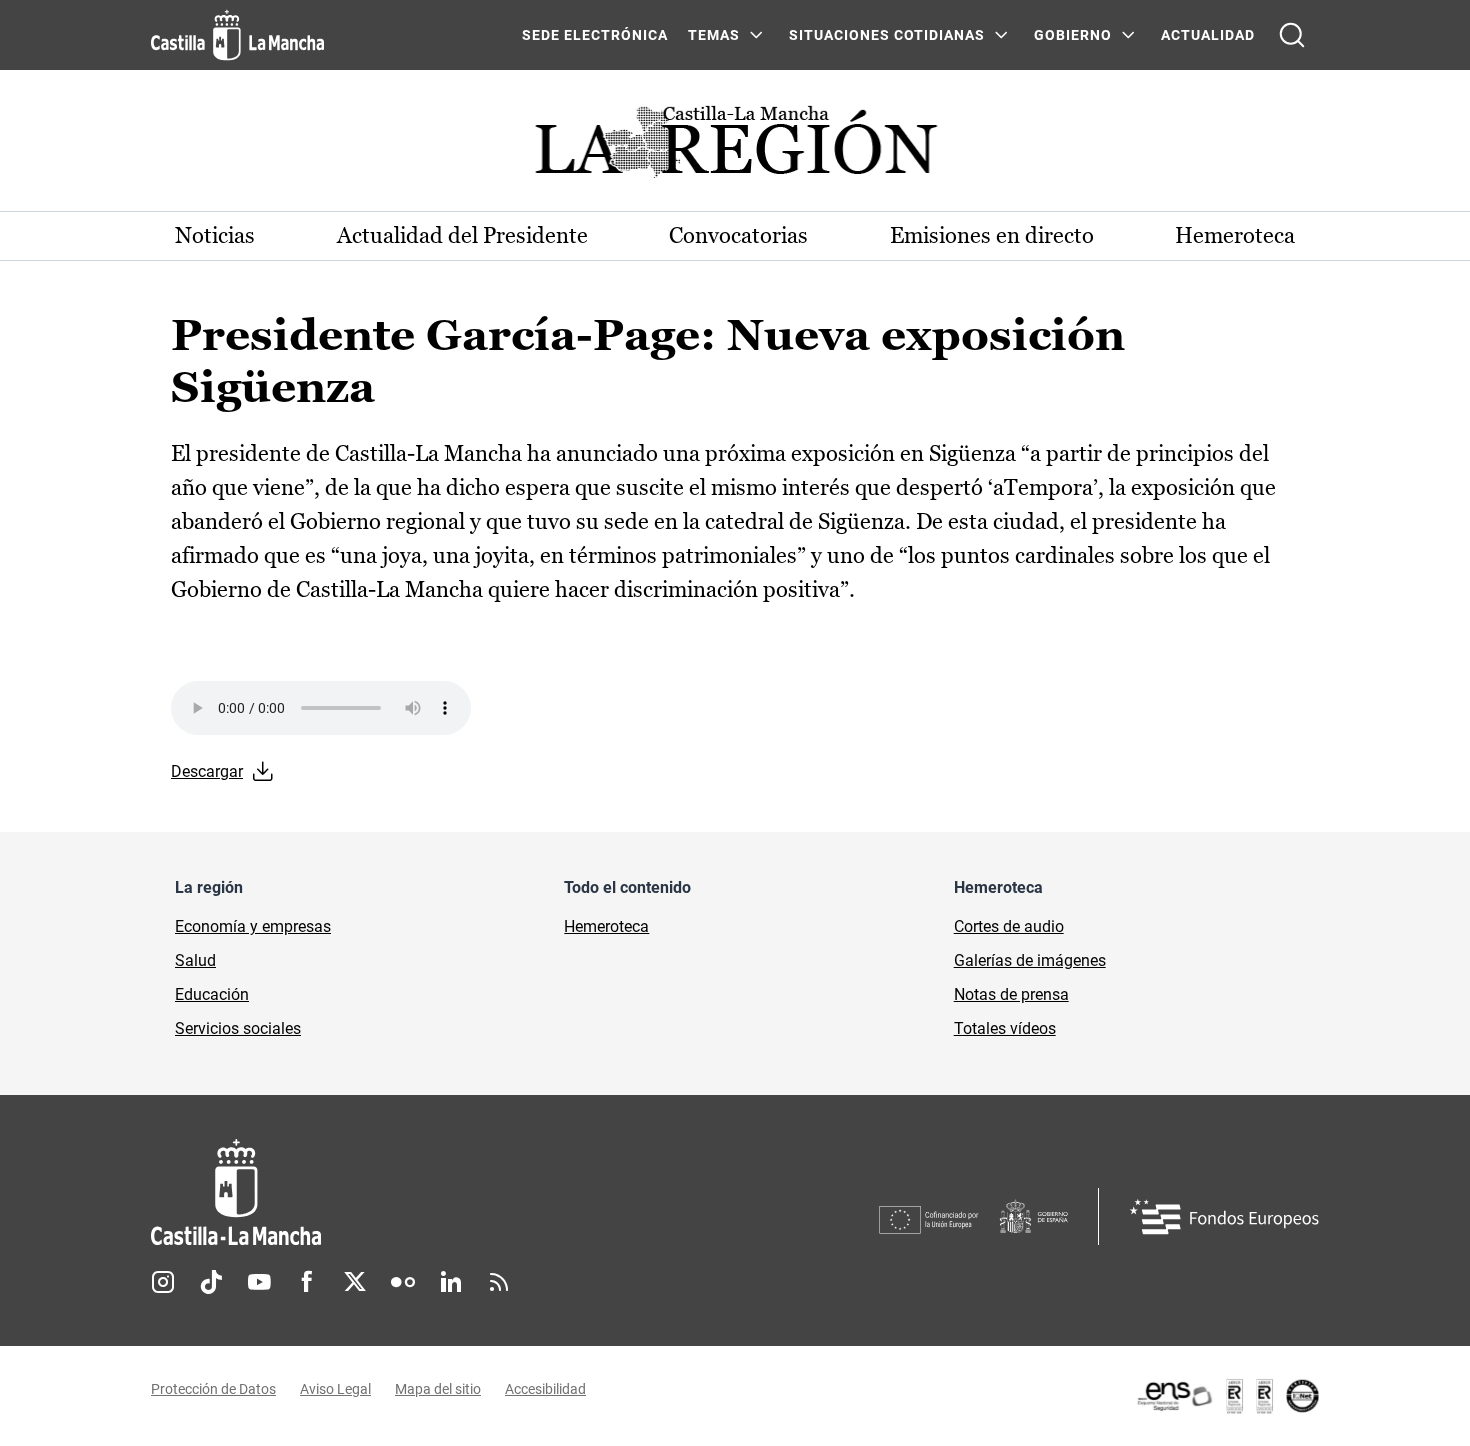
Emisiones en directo (992, 235)
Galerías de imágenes (1030, 960)
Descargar (207, 771)
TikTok (211, 1282)
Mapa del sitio (438, 1389)
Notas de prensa (1011, 994)
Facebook (307, 1282)
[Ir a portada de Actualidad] (735, 147)
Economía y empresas (253, 926)
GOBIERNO (1073, 35)
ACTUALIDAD (1208, 35)
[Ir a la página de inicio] (237, 35)
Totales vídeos (1005, 1028)
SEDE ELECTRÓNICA (595, 35)
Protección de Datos (213, 1389)
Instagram (163, 1282)
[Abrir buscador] (1292, 35)
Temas (714, 35)
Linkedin (451, 1282)
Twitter (355, 1282)
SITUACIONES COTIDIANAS (887, 35)
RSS (499, 1282)
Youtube (259, 1282)
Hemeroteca (1235, 235)
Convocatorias (738, 235)
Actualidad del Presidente (462, 235)
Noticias (215, 235)
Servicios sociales (238, 1028)
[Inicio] (422, 1192)
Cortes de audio (1009, 926)
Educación (212, 994)
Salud (195, 960)
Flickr (403, 1282)
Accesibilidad (545, 1389)
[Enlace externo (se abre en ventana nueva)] (1227, 1396)
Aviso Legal (335, 1389)
